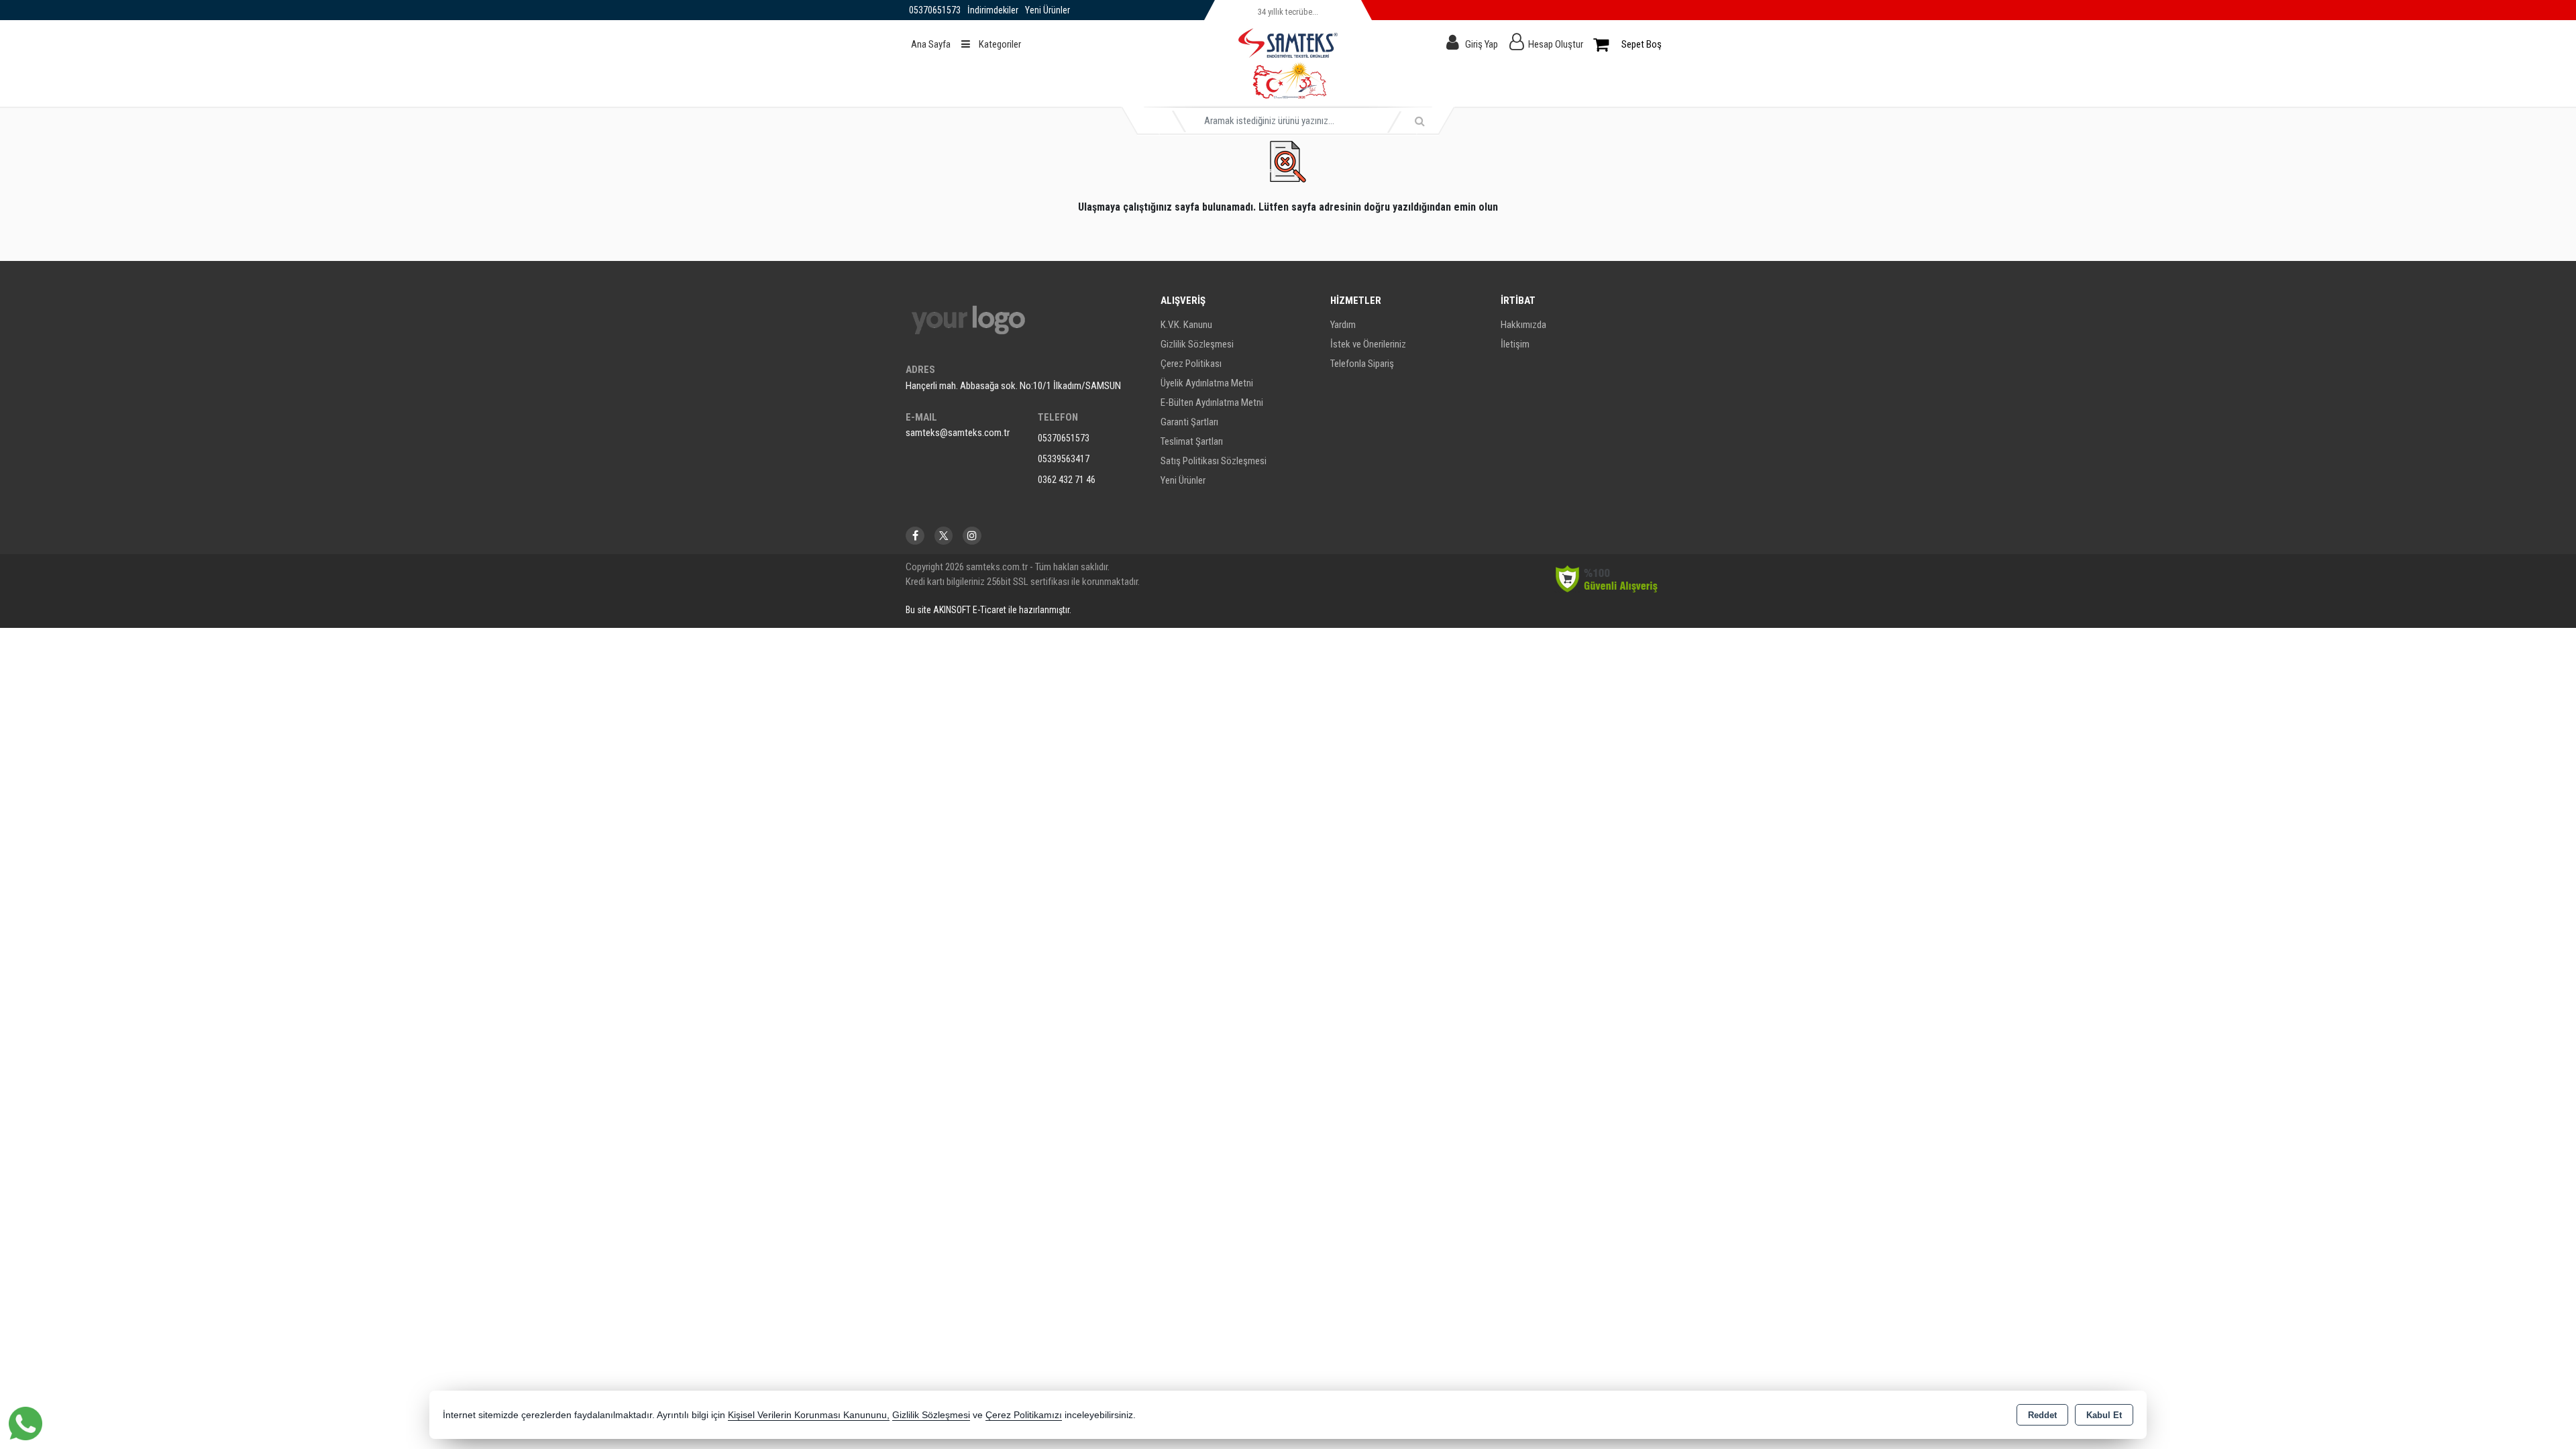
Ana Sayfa (931, 44)
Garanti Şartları (1189, 422)
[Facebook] (915, 536)
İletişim (1515, 344)
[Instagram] (972, 536)
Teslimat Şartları (1192, 441)
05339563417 (1064, 459)
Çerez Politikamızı (1024, 1415)
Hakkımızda (1523, 325)
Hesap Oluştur (1556, 44)
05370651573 (1064, 438)
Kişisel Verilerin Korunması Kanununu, (809, 1415)
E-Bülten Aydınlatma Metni (1212, 402)
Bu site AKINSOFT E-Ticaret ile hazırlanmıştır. (988, 610)
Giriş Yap (1482, 44)
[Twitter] (944, 536)
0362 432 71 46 (1067, 480)
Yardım (1343, 325)
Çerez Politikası (1191, 364)
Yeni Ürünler (1183, 480)
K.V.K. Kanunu (1186, 325)
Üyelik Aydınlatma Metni (1207, 383)
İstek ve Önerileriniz (1368, 344)
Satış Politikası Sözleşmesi (1214, 461)
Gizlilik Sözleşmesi (1197, 344)
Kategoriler (999, 44)
